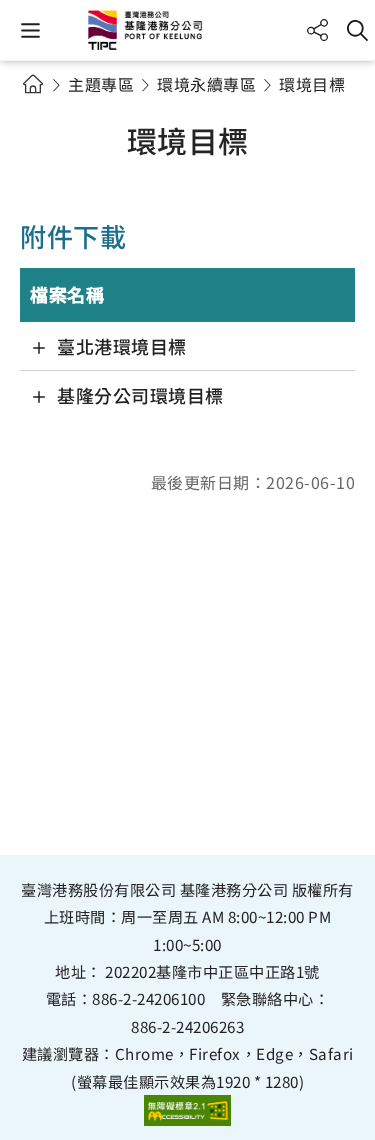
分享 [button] (317, 30)
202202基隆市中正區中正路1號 (212, 971)
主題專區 (101, 84)
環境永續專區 (206, 84)
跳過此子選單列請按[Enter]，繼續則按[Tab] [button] (50, 108)
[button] (30, 30)
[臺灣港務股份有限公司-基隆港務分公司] (188, 30)
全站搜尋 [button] (357, 30)
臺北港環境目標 (122, 346)
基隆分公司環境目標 (140, 395)
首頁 (32, 83)
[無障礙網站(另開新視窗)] (188, 1111)
